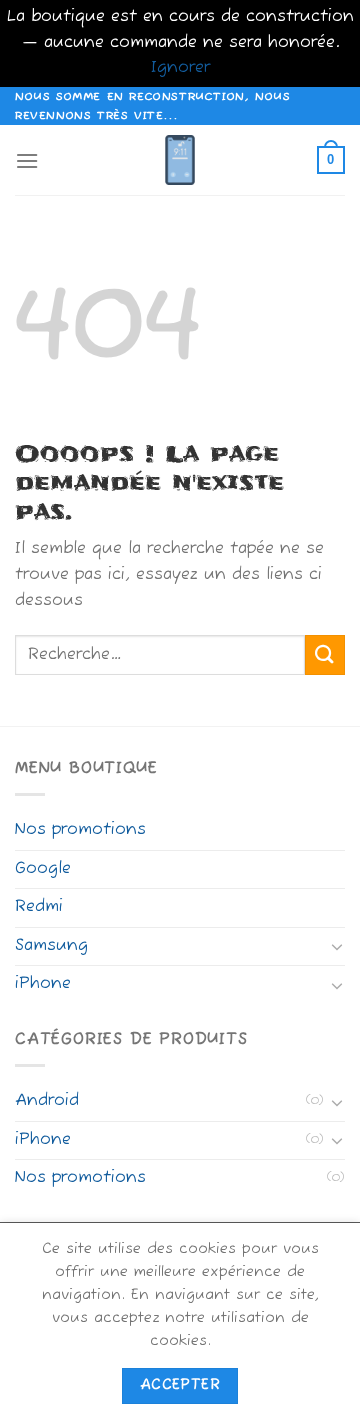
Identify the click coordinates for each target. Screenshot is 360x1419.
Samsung (51, 946)
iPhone (43, 984)
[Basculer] (337, 946)
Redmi (39, 907)
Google (43, 869)
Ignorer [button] (180, 68)
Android (47, 1101)
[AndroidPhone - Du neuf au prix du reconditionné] (180, 160)
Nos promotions (80, 830)
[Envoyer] (325, 654)
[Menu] (27, 160)
